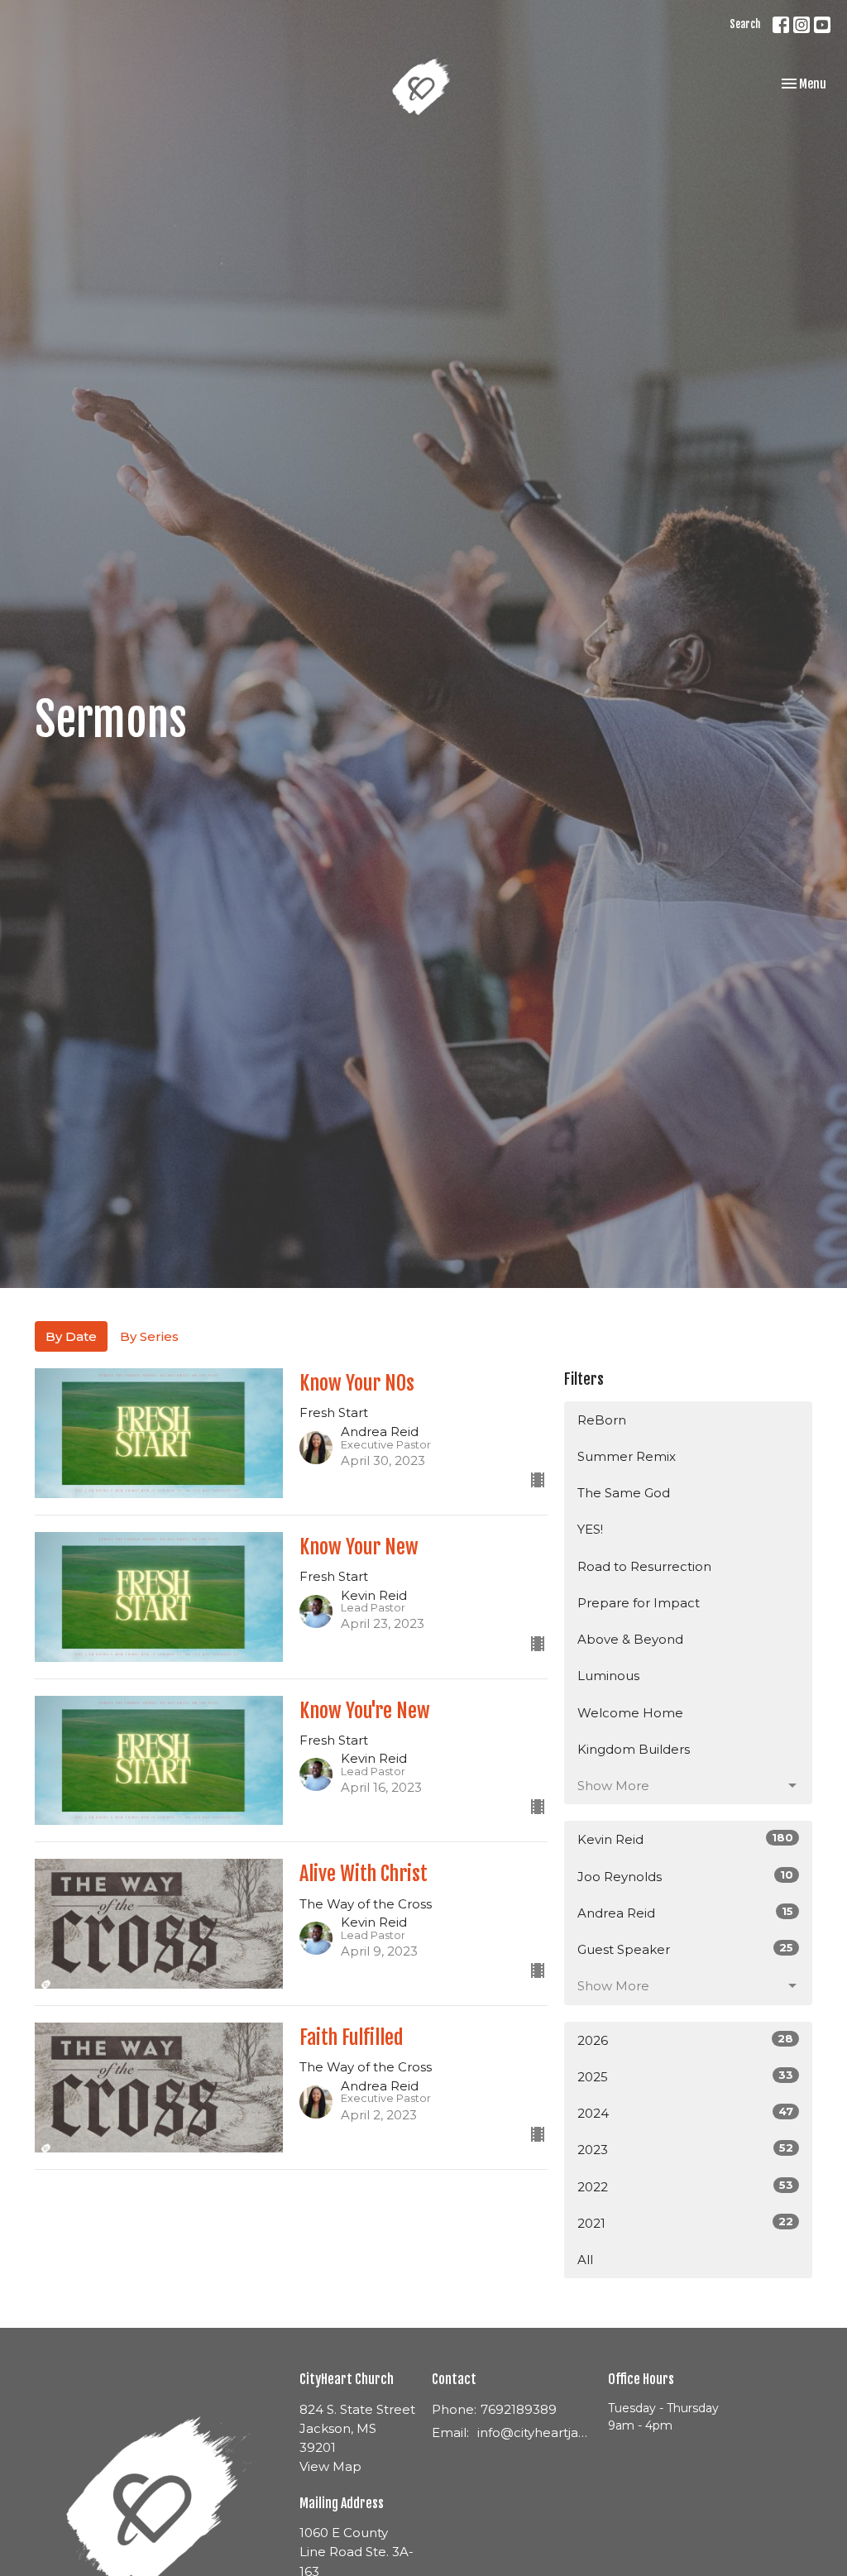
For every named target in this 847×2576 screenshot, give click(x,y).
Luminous (608, 1676)
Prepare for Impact (639, 1603)
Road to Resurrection (644, 1566)
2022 (685, 2186)
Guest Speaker (685, 1949)
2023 (685, 2149)
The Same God (624, 1493)
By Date (71, 1336)
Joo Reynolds (685, 1876)
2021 (685, 2223)
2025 (685, 2076)
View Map (330, 2466)
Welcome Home (630, 1713)
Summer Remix (627, 1456)
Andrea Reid (685, 1913)
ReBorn (602, 1420)
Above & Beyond (630, 1639)
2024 (685, 2113)
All (585, 2260)
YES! (590, 1529)
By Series (149, 1336)
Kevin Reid (685, 1839)
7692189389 (519, 2409)
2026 (685, 2040)
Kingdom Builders (634, 1749)
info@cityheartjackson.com (534, 2432)
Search (745, 24)
